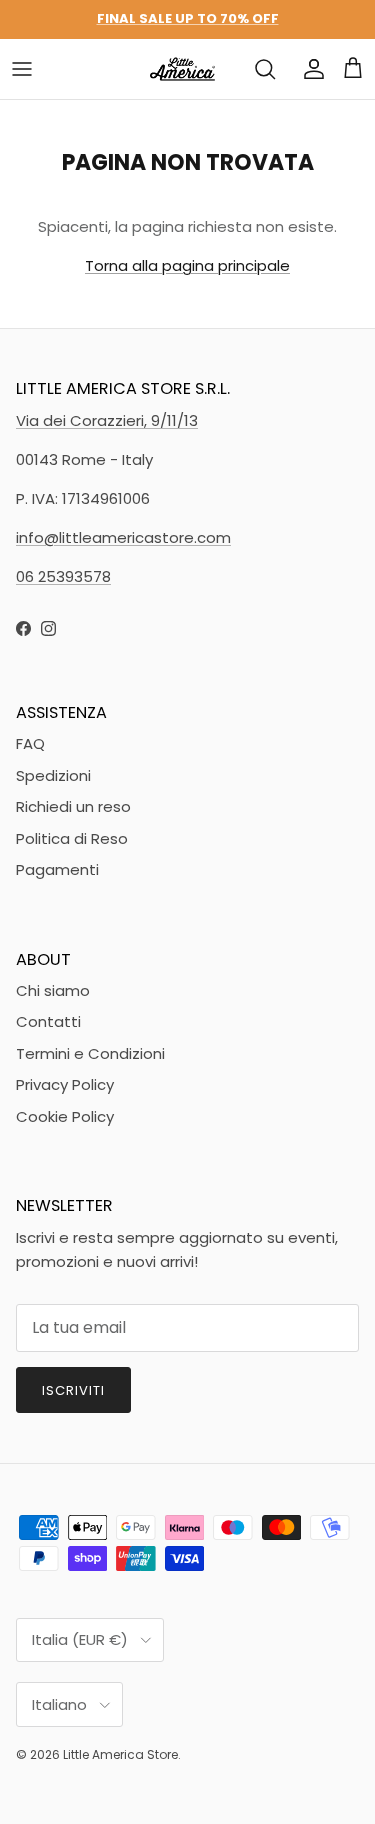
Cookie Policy (65, 1116)
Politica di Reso (72, 838)
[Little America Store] (182, 69)
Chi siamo (53, 990)
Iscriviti (73, 1390)
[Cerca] (265, 69)
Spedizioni (53, 775)
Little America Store (120, 1754)
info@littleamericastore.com (123, 537)
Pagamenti (57, 869)
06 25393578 (63, 576)
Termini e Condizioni (90, 1053)
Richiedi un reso (73, 806)
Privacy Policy (65, 1084)
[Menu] (22, 69)
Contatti (48, 1021)
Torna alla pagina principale (187, 265)
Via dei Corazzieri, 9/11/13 (107, 420)
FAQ (30, 743)
